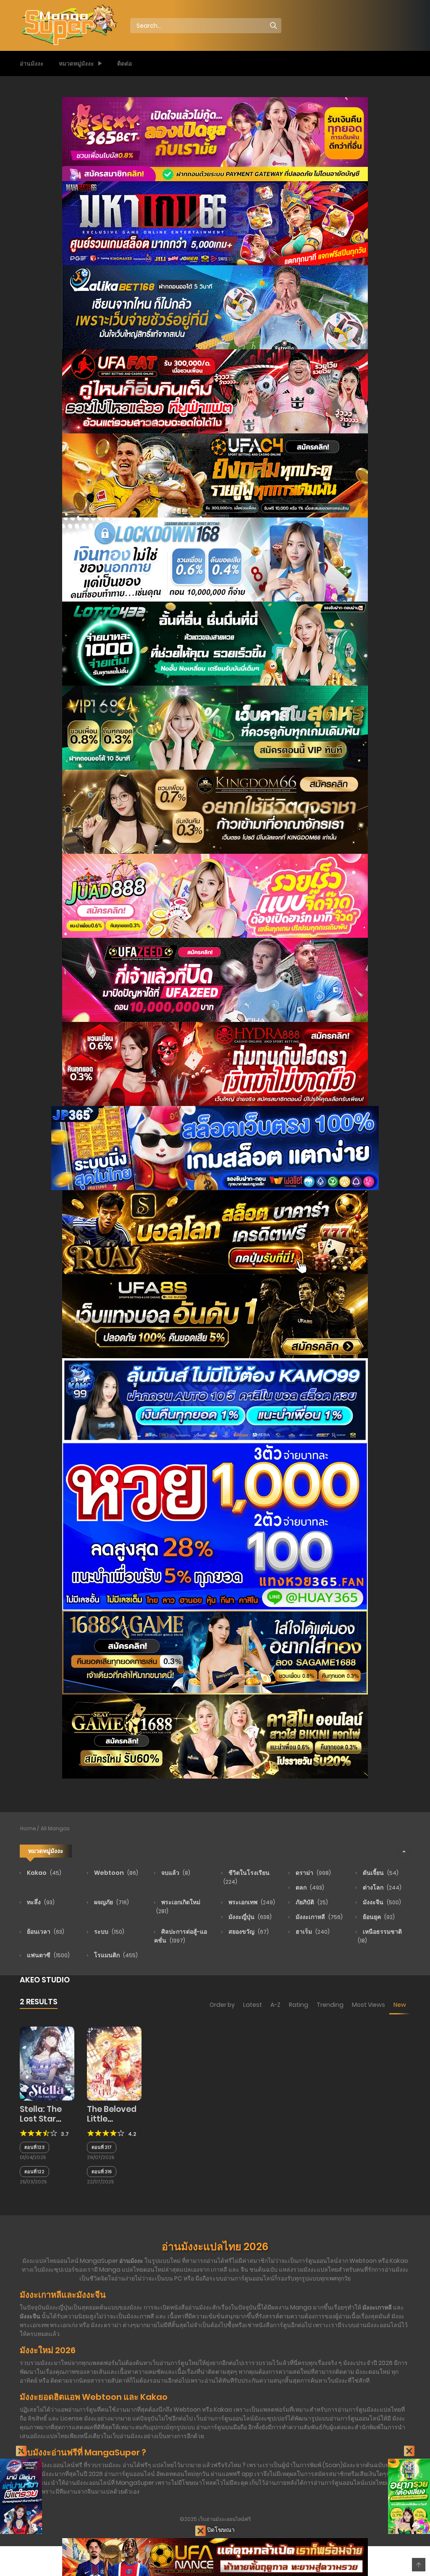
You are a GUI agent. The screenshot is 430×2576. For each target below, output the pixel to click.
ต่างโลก (381, 1887)
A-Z (275, 2005)
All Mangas (55, 1828)
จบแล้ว (175, 1873)
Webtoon (115, 1873)
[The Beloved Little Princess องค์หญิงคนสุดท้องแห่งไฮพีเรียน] (114, 2063)
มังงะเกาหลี (319, 1917)
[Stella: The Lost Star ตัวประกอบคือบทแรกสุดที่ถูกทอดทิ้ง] (47, 2063)
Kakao (43, 1873)
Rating (299, 2005)
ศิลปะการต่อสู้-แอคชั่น (181, 1936)
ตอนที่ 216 (102, 2172)
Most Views (368, 2005)
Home (28, 1828)
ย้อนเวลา (45, 1932)
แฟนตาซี (48, 1955)
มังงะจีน (381, 1902)
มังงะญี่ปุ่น (249, 1917)
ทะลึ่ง (40, 1902)
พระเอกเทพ (251, 1902)
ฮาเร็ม (312, 1932)
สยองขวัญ (248, 1932)
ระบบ (109, 1932)
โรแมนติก (115, 1955)
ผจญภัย (111, 1902)
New (400, 2005)
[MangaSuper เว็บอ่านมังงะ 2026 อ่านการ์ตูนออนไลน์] (68, 25)
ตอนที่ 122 (34, 2172)
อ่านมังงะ (32, 63)
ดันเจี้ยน (380, 1873)
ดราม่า (313, 1873)
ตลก (309, 1887)
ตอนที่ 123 (34, 2147)
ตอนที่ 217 (102, 2147)
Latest (253, 2005)
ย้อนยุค (378, 1917)
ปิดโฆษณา (220, 2530)
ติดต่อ (125, 63)
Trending (330, 2005)
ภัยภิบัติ (311, 1902)
